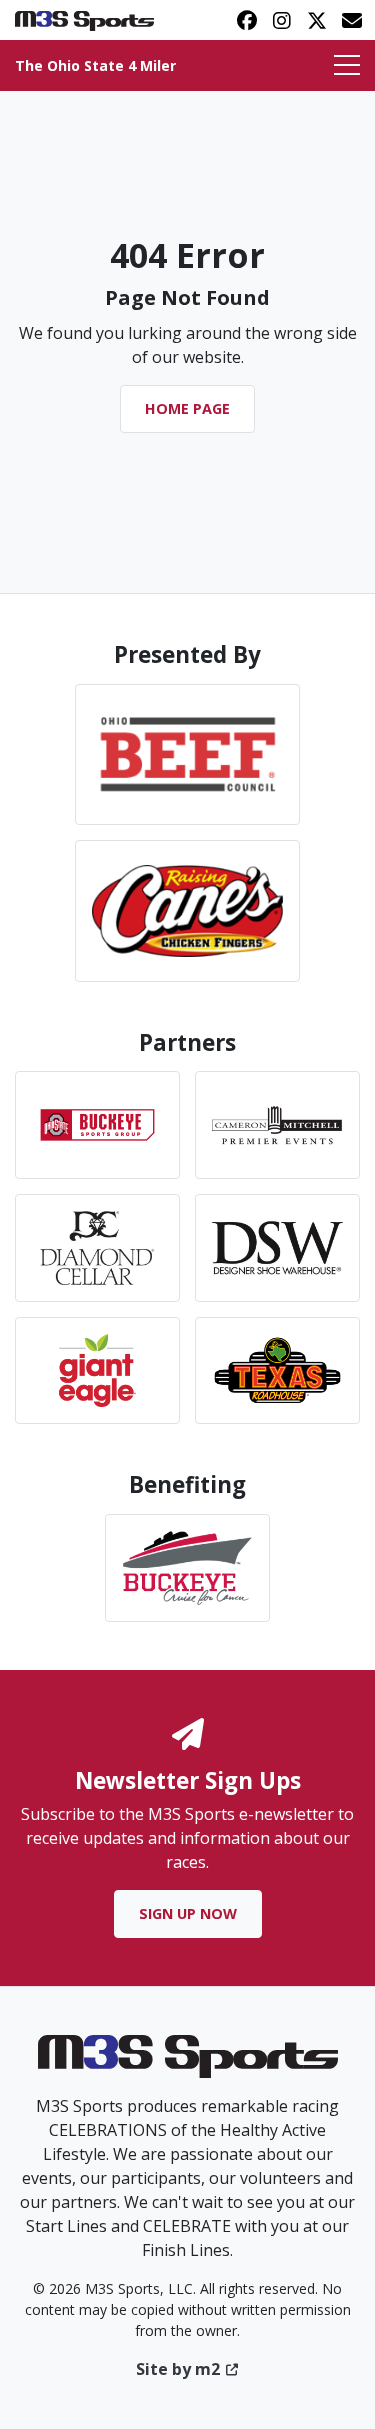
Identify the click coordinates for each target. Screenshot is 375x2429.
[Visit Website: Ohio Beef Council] (187, 754)
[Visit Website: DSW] (277, 1248)
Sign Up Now (188, 1913)
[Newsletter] (351, 20)
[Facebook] (246, 20)
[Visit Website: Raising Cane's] (187, 910)
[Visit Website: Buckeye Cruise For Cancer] (187, 1568)
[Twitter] (316, 20)
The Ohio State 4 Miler (95, 65)
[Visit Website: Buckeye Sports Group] (97, 1125)
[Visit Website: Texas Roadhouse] (277, 1371)
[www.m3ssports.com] (188, 2063)
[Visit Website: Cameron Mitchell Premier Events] (277, 1125)
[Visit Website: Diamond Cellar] (97, 1248)
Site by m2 (178, 2369)
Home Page (187, 408)
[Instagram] (281, 20)
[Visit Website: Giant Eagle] (97, 1371)
